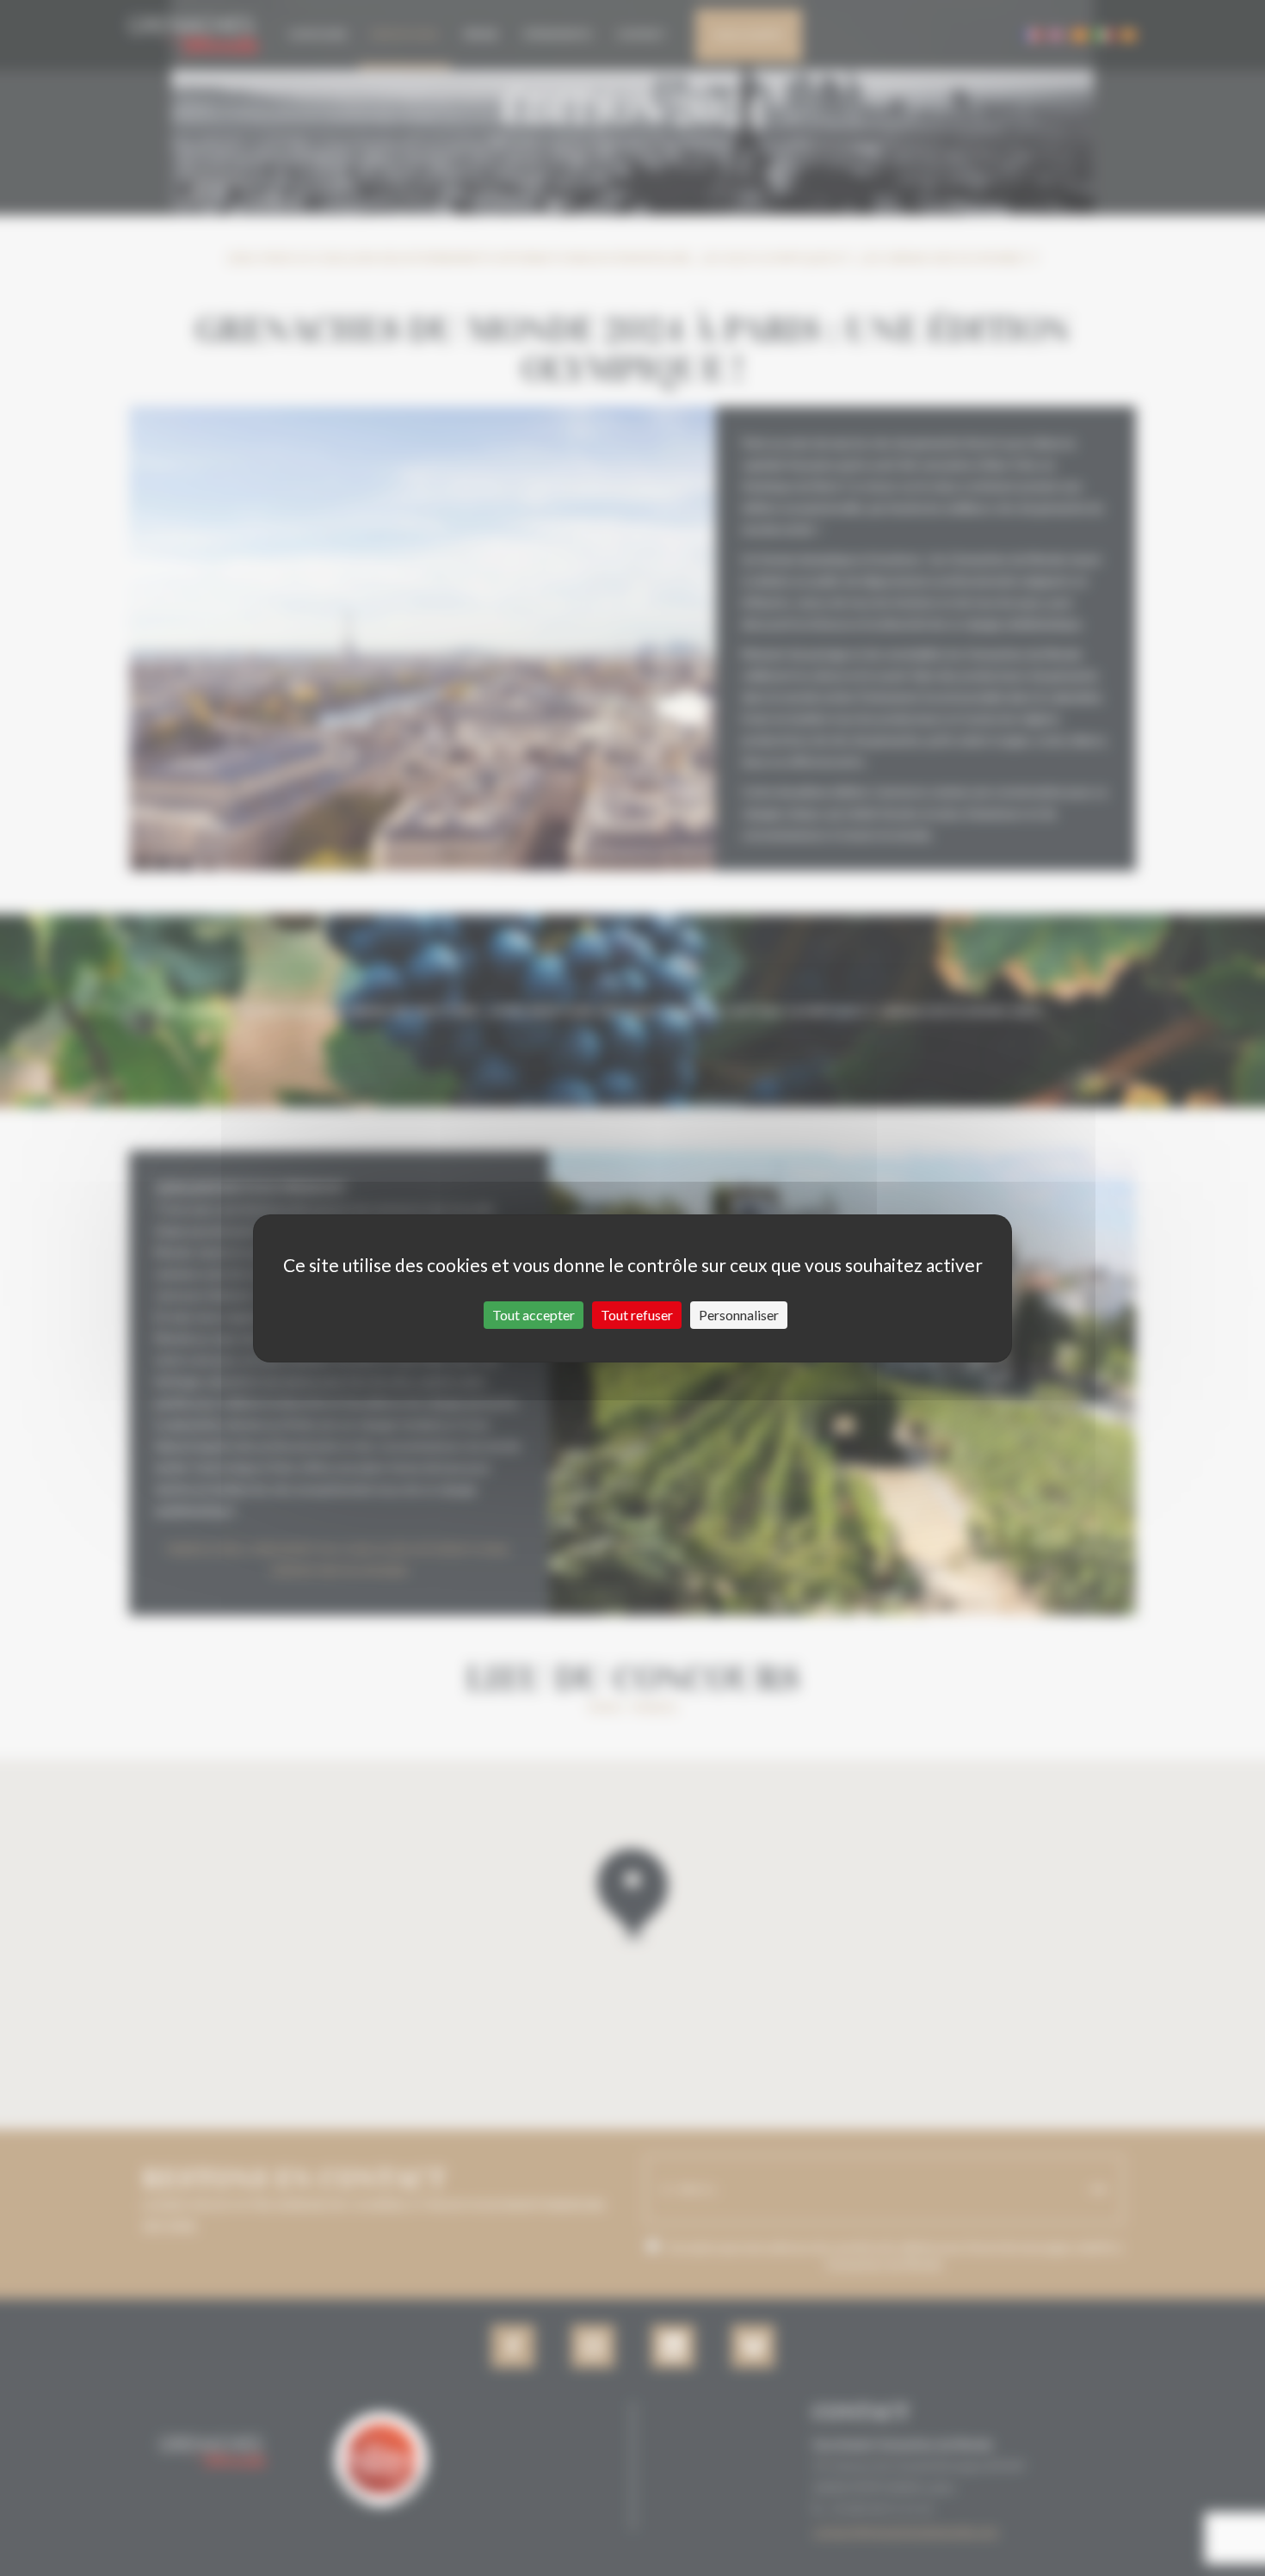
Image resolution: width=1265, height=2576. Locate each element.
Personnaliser (739, 1315)
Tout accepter (534, 1315)
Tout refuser (637, 1315)
